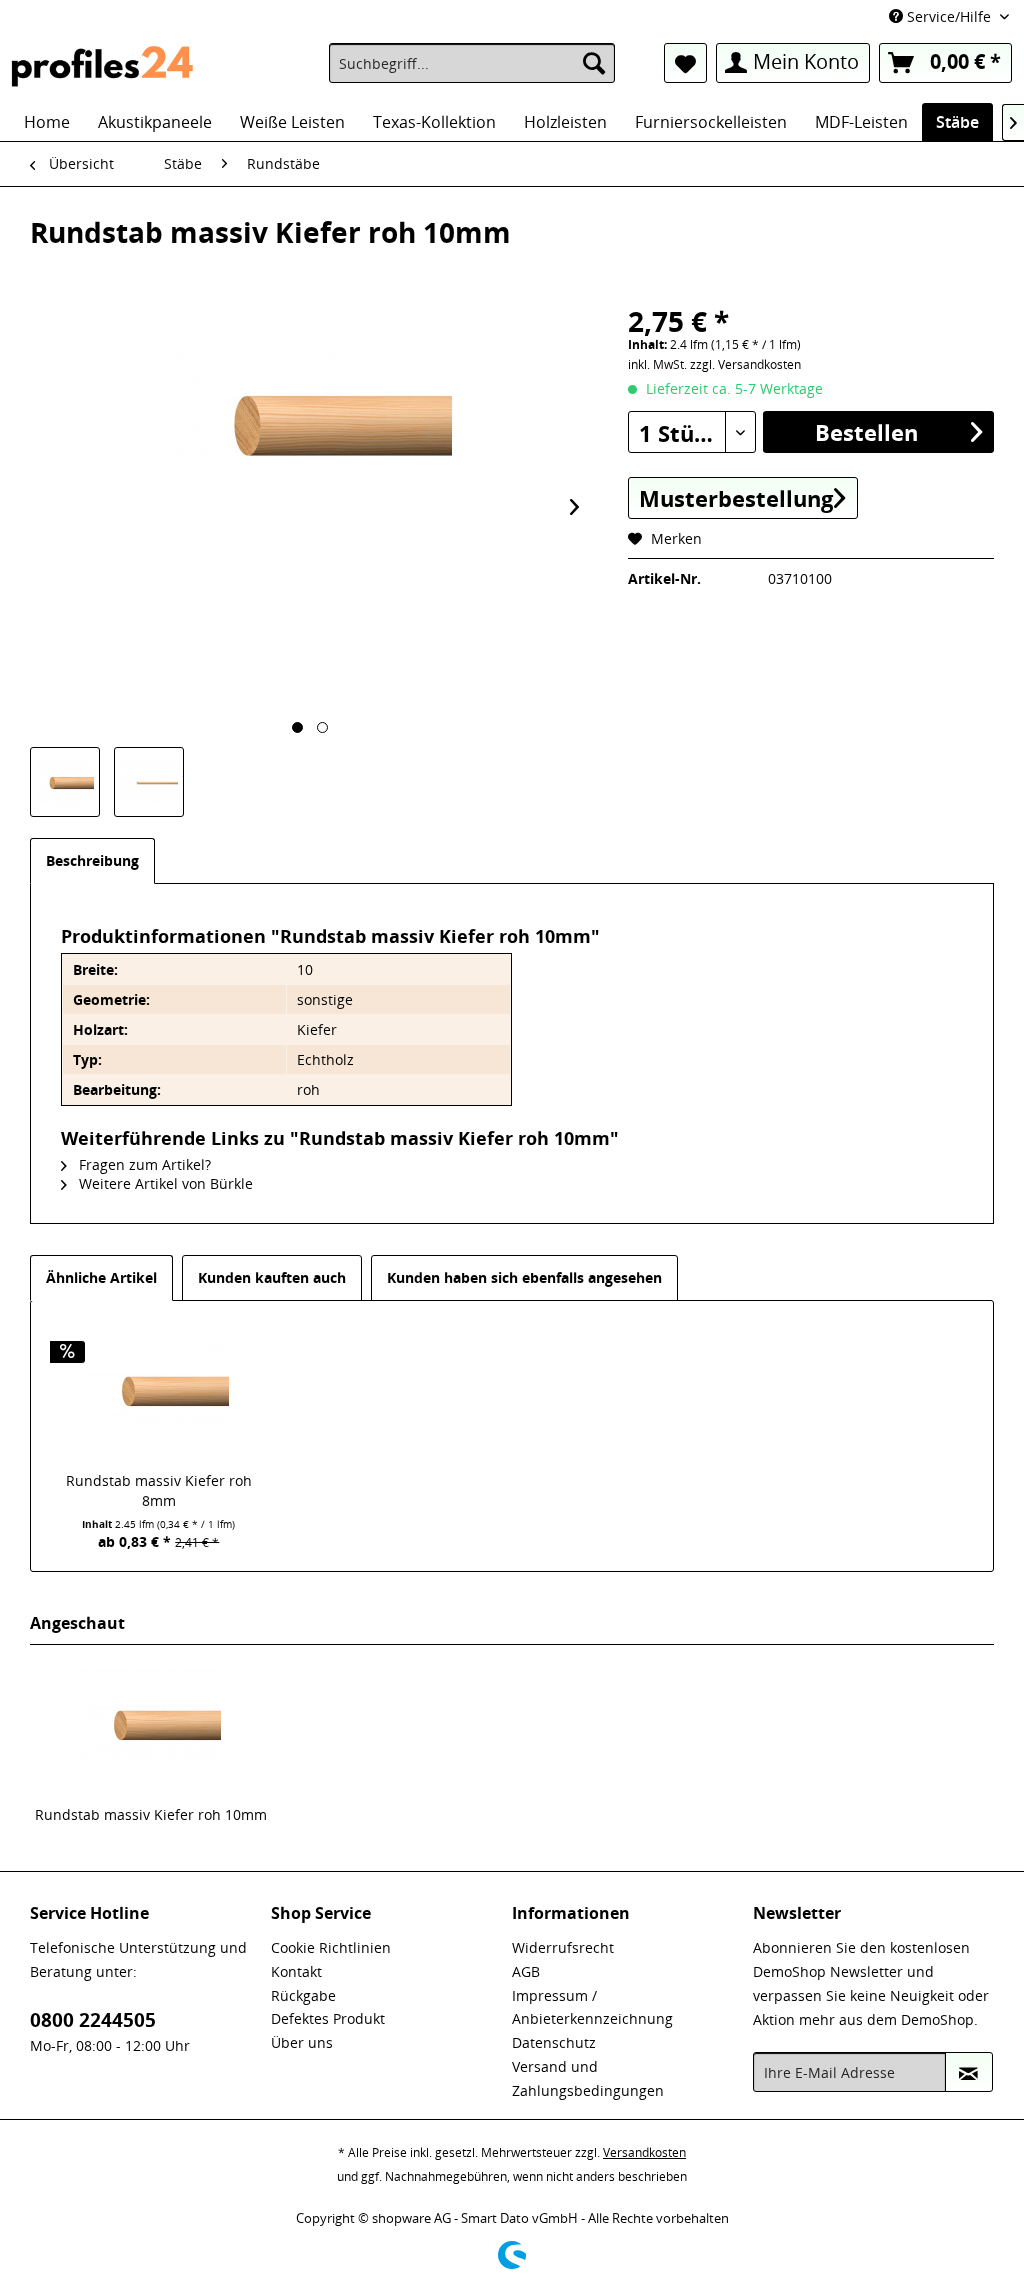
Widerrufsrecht (563, 1947)
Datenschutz (554, 2042)
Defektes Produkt (328, 2018)
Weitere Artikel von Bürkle (164, 1183)
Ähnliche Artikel (101, 1277)
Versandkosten (644, 2152)
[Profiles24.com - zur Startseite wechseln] (103, 68)
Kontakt (296, 1971)
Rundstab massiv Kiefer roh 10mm (151, 1814)
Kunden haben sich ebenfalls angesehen (524, 1277)
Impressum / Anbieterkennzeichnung (592, 2007)
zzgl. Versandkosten (745, 364)
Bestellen (866, 432)
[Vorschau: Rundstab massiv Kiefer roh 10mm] (149, 782)
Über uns (302, 2042)
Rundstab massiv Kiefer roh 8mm (159, 1490)
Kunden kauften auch (272, 1277)
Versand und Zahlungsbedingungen (588, 2078)
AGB (526, 1971)
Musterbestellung (736, 498)
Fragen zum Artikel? (143, 1164)
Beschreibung (92, 860)
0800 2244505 (93, 2020)
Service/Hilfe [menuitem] (949, 16)
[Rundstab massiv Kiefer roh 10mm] (150, 1725)
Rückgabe (303, 1995)
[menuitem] (472, 63)
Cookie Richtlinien (331, 1947)
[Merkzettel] (685, 63)
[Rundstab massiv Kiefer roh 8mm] (159, 1391)
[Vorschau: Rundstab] (65, 782)
